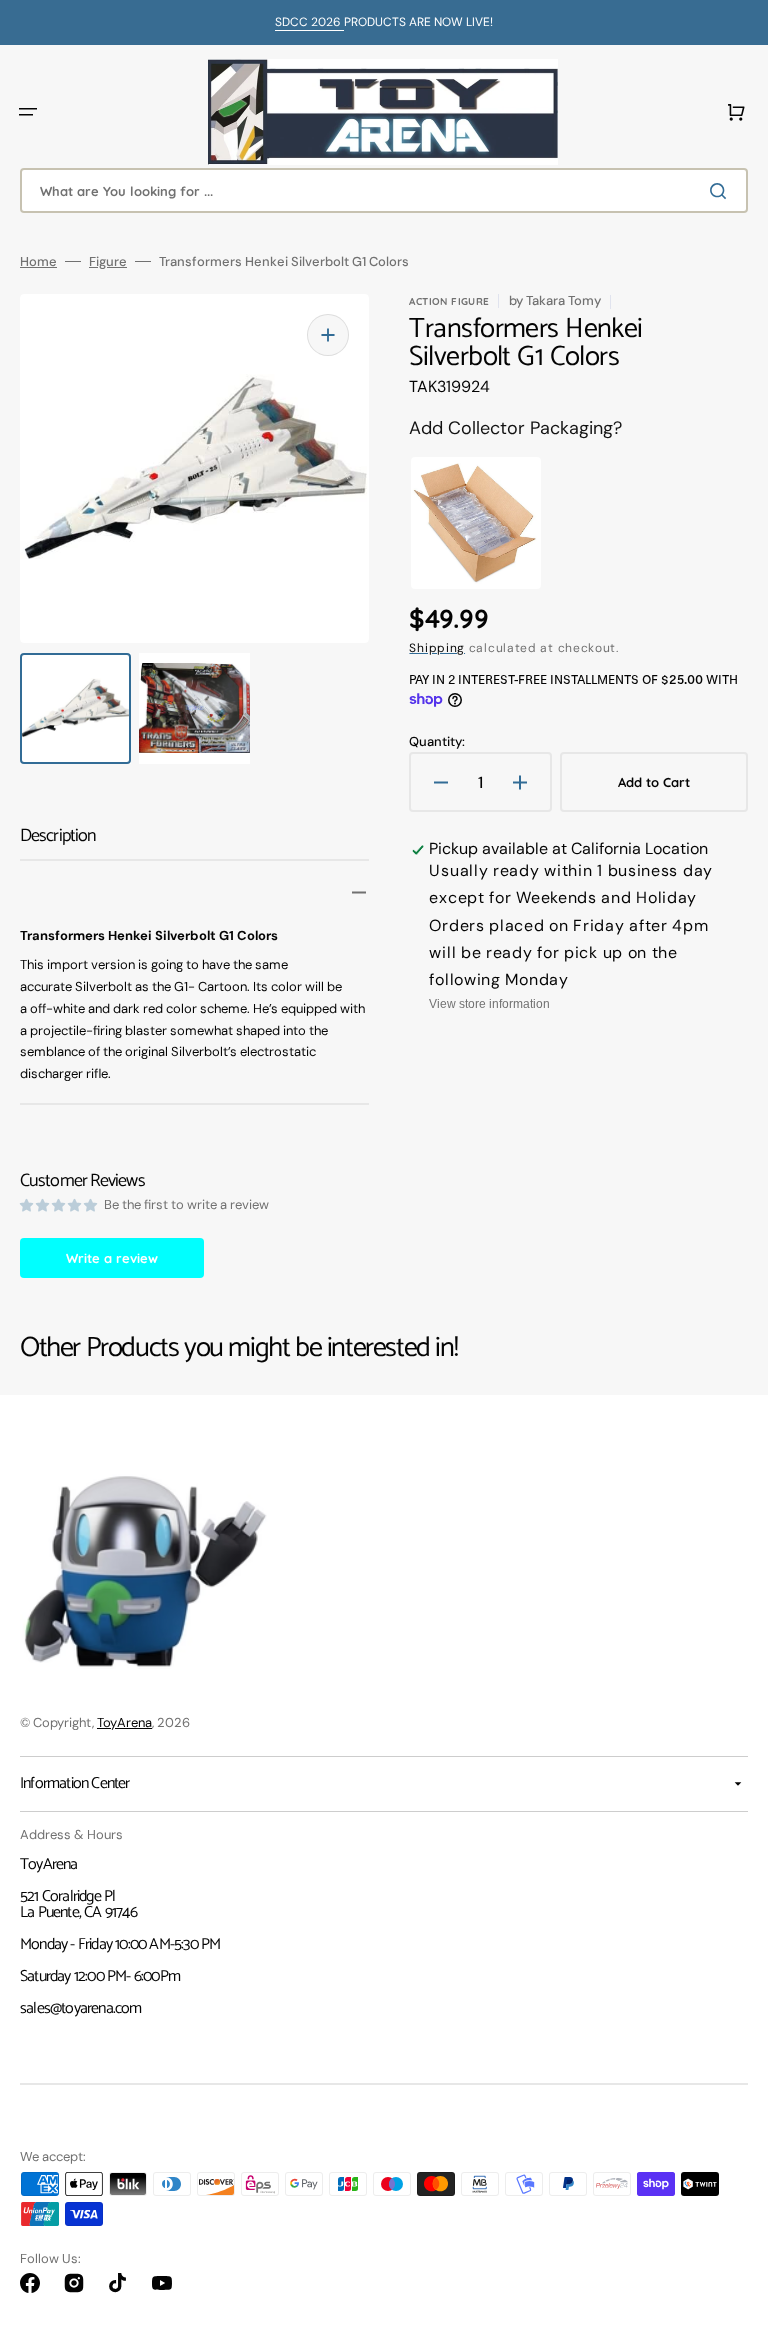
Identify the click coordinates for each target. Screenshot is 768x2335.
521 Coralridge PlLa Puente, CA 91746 (78, 1904)
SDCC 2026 (309, 22)
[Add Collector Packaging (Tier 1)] (458, 523)
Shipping (437, 648)
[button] (28, 112)
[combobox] (384, 190)
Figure (108, 261)
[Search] (722, 191)
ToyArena (124, 1722)
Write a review (112, 1258)
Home (38, 261)
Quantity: (437, 741)
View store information (489, 1004)
